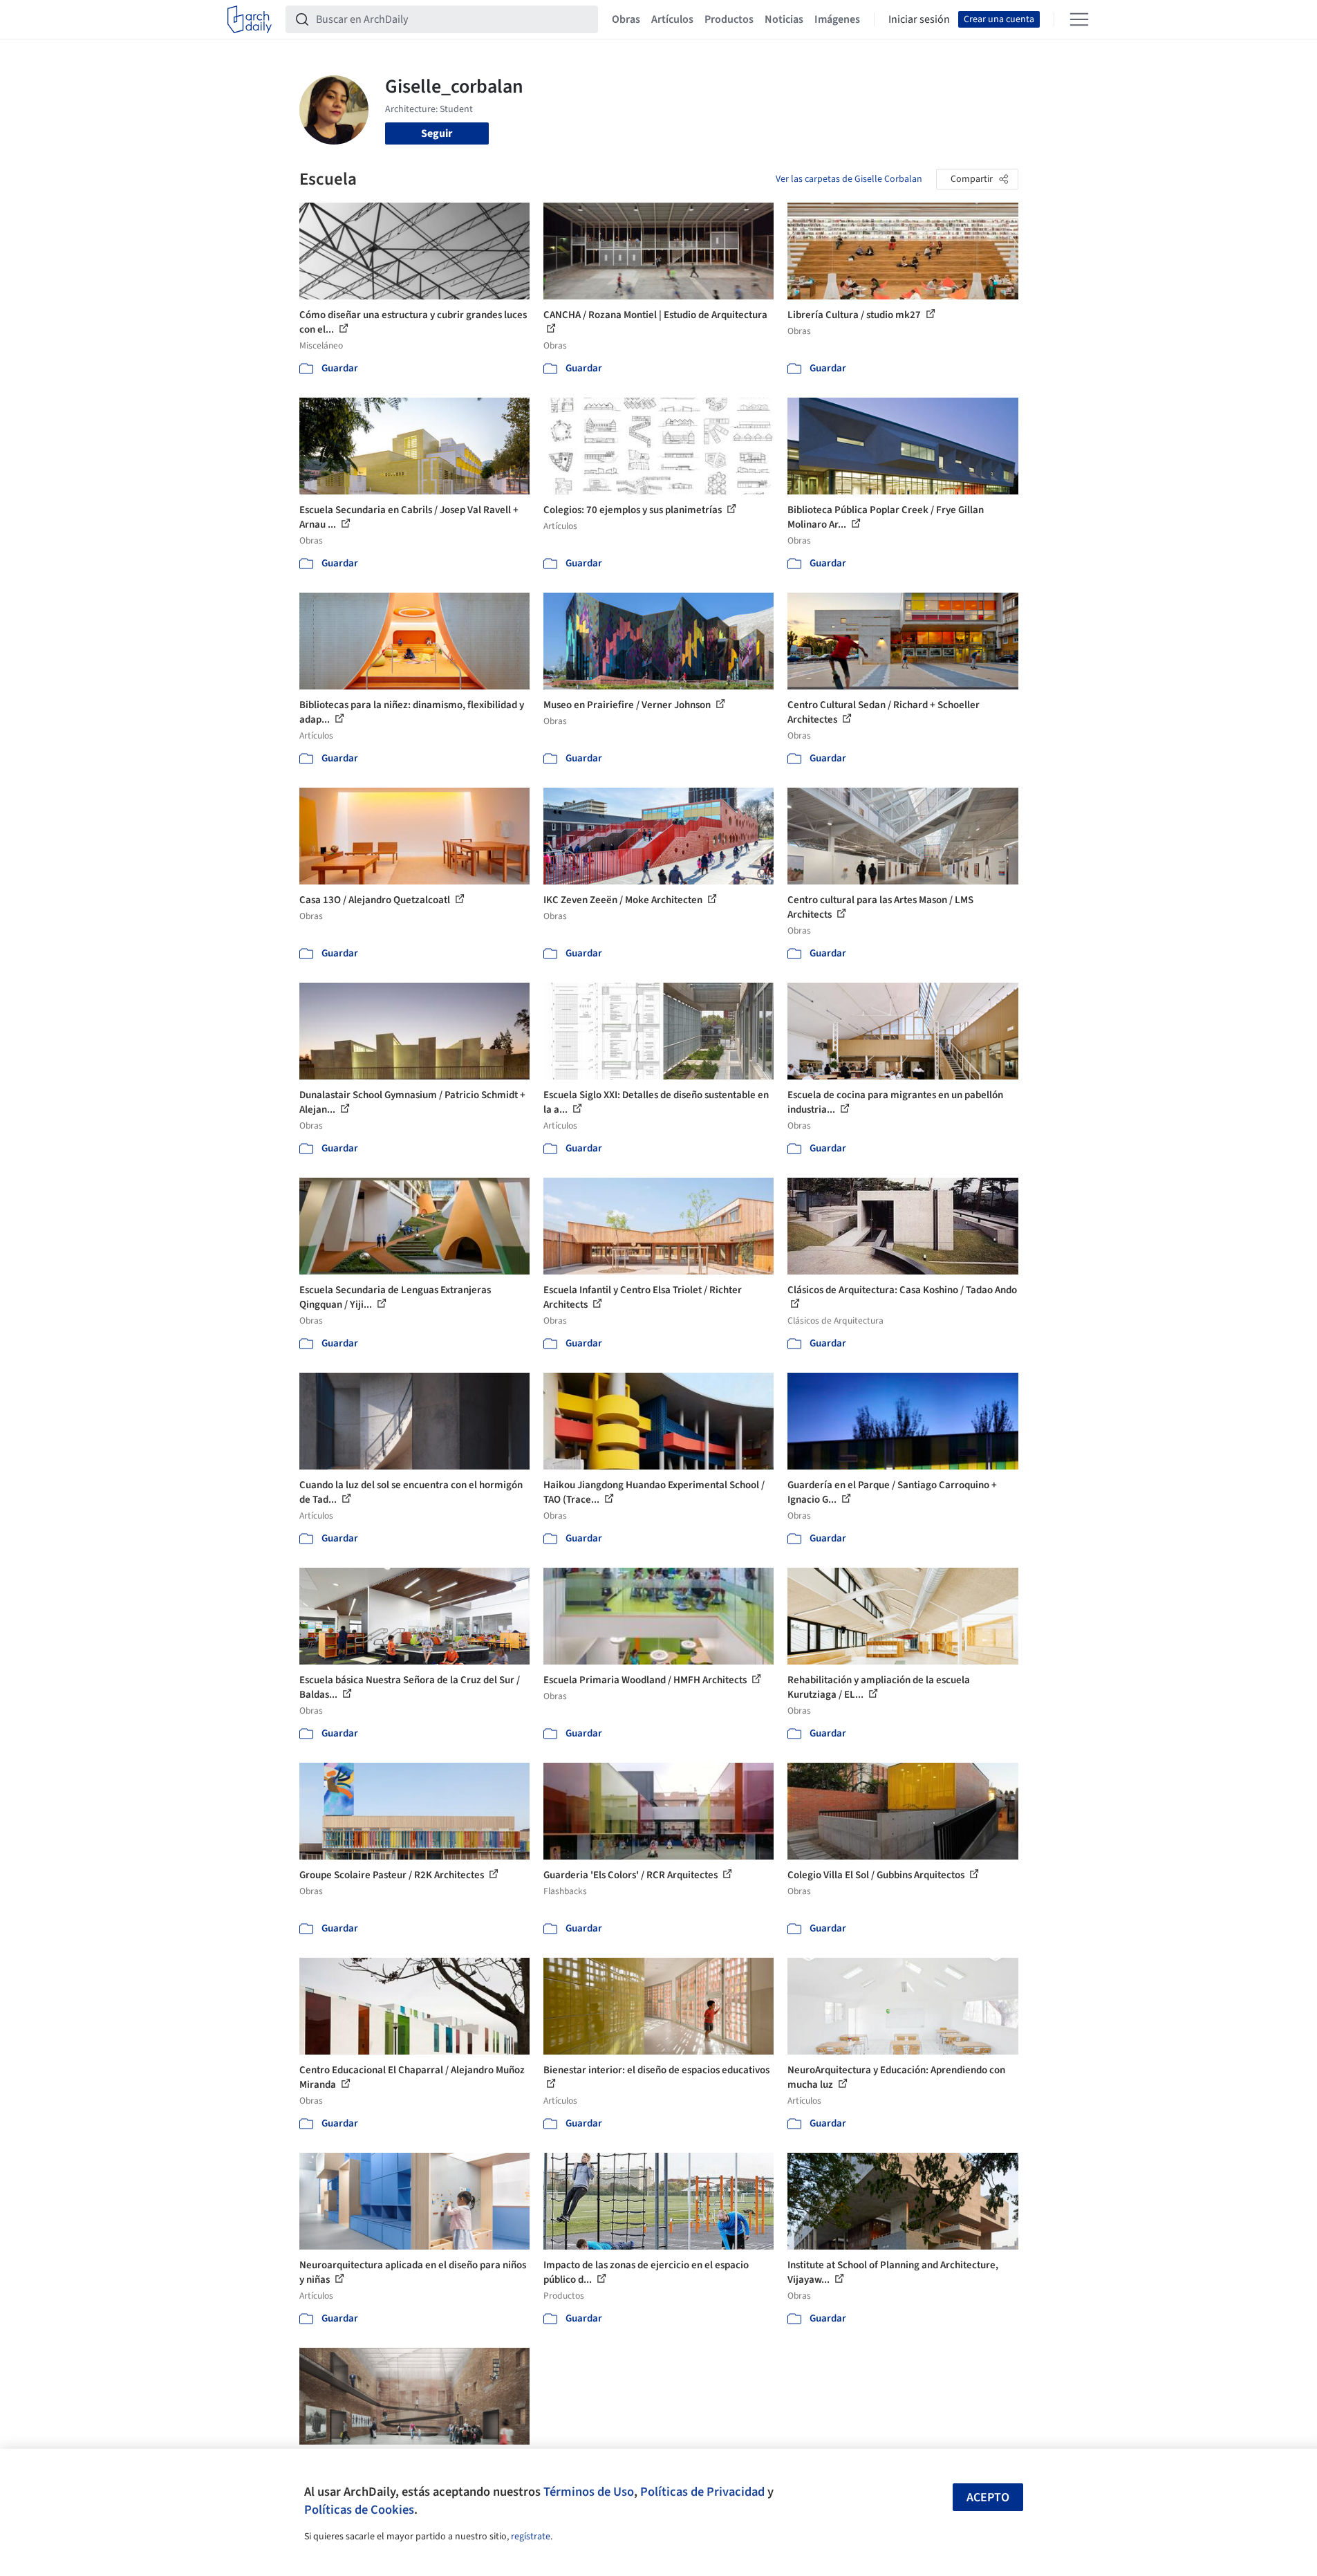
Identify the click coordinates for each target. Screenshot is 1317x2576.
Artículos (672, 19)
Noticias (784, 19)
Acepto (988, 2498)
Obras (626, 19)
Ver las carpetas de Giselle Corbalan (849, 179)
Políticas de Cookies (359, 2510)
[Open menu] (1079, 19)
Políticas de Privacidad (702, 2492)
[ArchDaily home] (250, 19)
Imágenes (837, 19)
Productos (729, 19)
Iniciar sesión (919, 19)
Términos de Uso (589, 2492)
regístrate (531, 2537)
